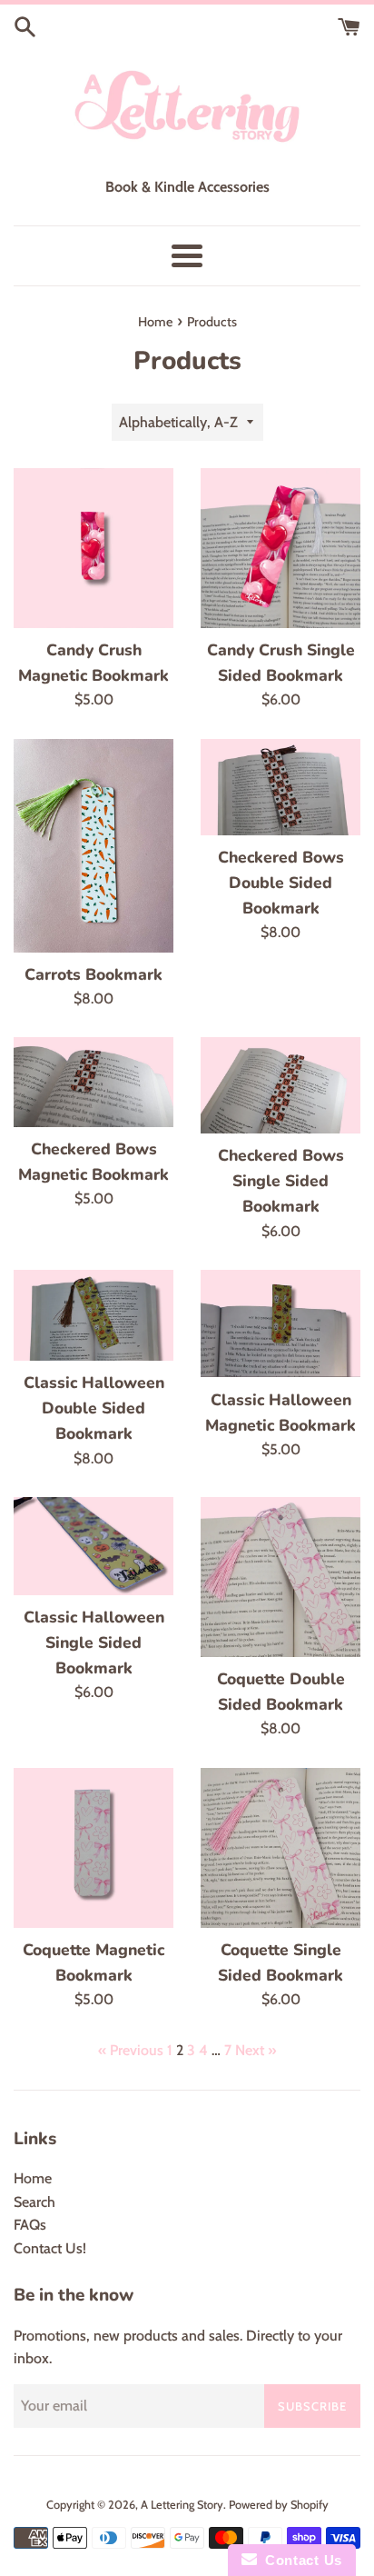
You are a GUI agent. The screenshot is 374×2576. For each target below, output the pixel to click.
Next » (256, 2050)
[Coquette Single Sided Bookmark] (280, 1848)
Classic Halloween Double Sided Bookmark (94, 1408)
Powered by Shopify (279, 2505)
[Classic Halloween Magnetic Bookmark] (280, 1323)
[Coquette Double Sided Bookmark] (280, 1577)
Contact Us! (50, 2248)
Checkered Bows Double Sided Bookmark (281, 883)
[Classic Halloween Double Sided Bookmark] (93, 1315)
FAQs (30, 2225)
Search (34, 2202)
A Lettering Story (182, 2505)
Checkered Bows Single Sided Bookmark (281, 1181)
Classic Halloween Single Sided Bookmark (94, 1642)
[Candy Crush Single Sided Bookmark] (280, 548)
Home (33, 2178)
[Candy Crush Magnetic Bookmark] (93, 548)
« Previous (131, 2050)
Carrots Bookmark (93, 974)
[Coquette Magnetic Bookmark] (93, 1848)
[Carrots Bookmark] (93, 846)
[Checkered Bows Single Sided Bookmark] (280, 1085)
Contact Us (300, 2560)
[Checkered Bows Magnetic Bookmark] (93, 1082)
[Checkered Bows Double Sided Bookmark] (280, 787)
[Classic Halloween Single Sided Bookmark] (93, 1546)
